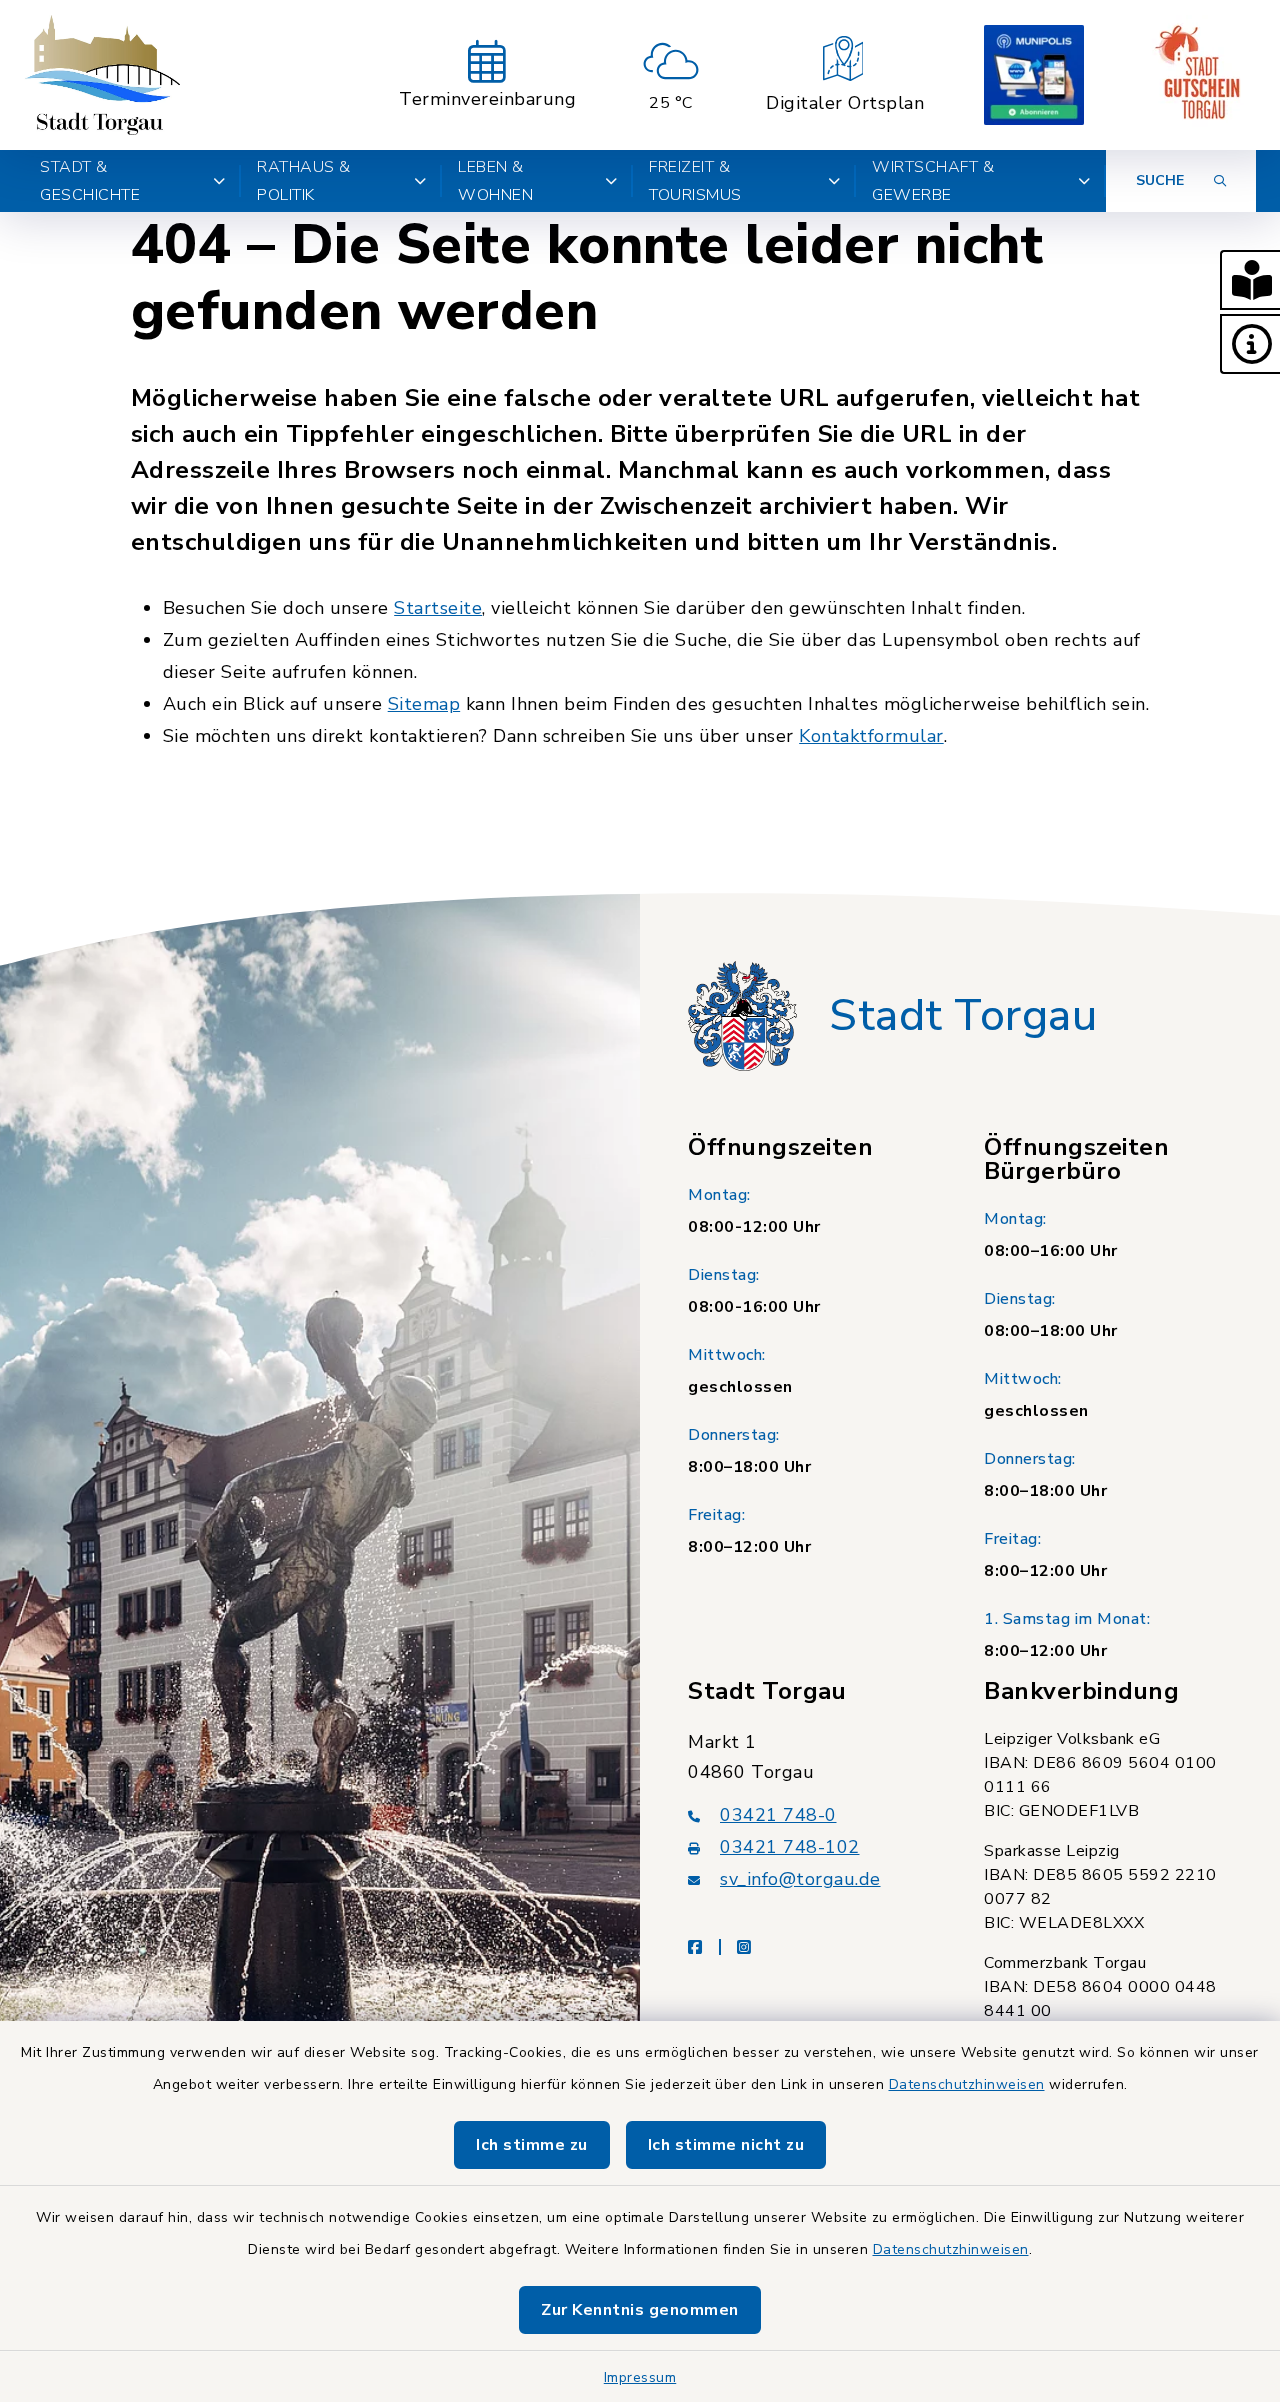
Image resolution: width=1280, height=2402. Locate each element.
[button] (1250, 280)
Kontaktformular (871, 736)
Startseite (438, 608)
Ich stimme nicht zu (726, 2145)
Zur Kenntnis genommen (640, 2310)
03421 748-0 (778, 1815)
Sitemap (424, 704)
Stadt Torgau (963, 1016)
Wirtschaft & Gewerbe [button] (933, 181)
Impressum (640, 2377)
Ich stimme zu (532, 2145)
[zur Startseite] (102, 75)
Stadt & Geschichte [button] (90, 181)
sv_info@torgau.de (800, 1879)
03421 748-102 (790, 1847)
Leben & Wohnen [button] (495, 181)
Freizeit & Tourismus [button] (695, 181)
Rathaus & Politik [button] (304, 181)
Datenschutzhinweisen (967, 2084)
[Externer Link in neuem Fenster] (1034, 75)
